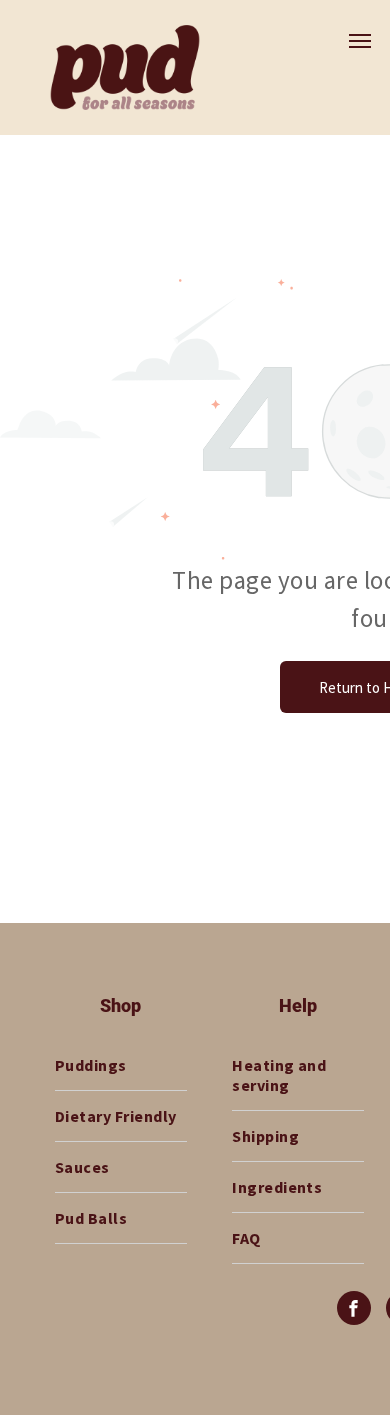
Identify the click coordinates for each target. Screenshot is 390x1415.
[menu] (360, 41)
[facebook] (354, 1310)
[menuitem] (121, 1065)
